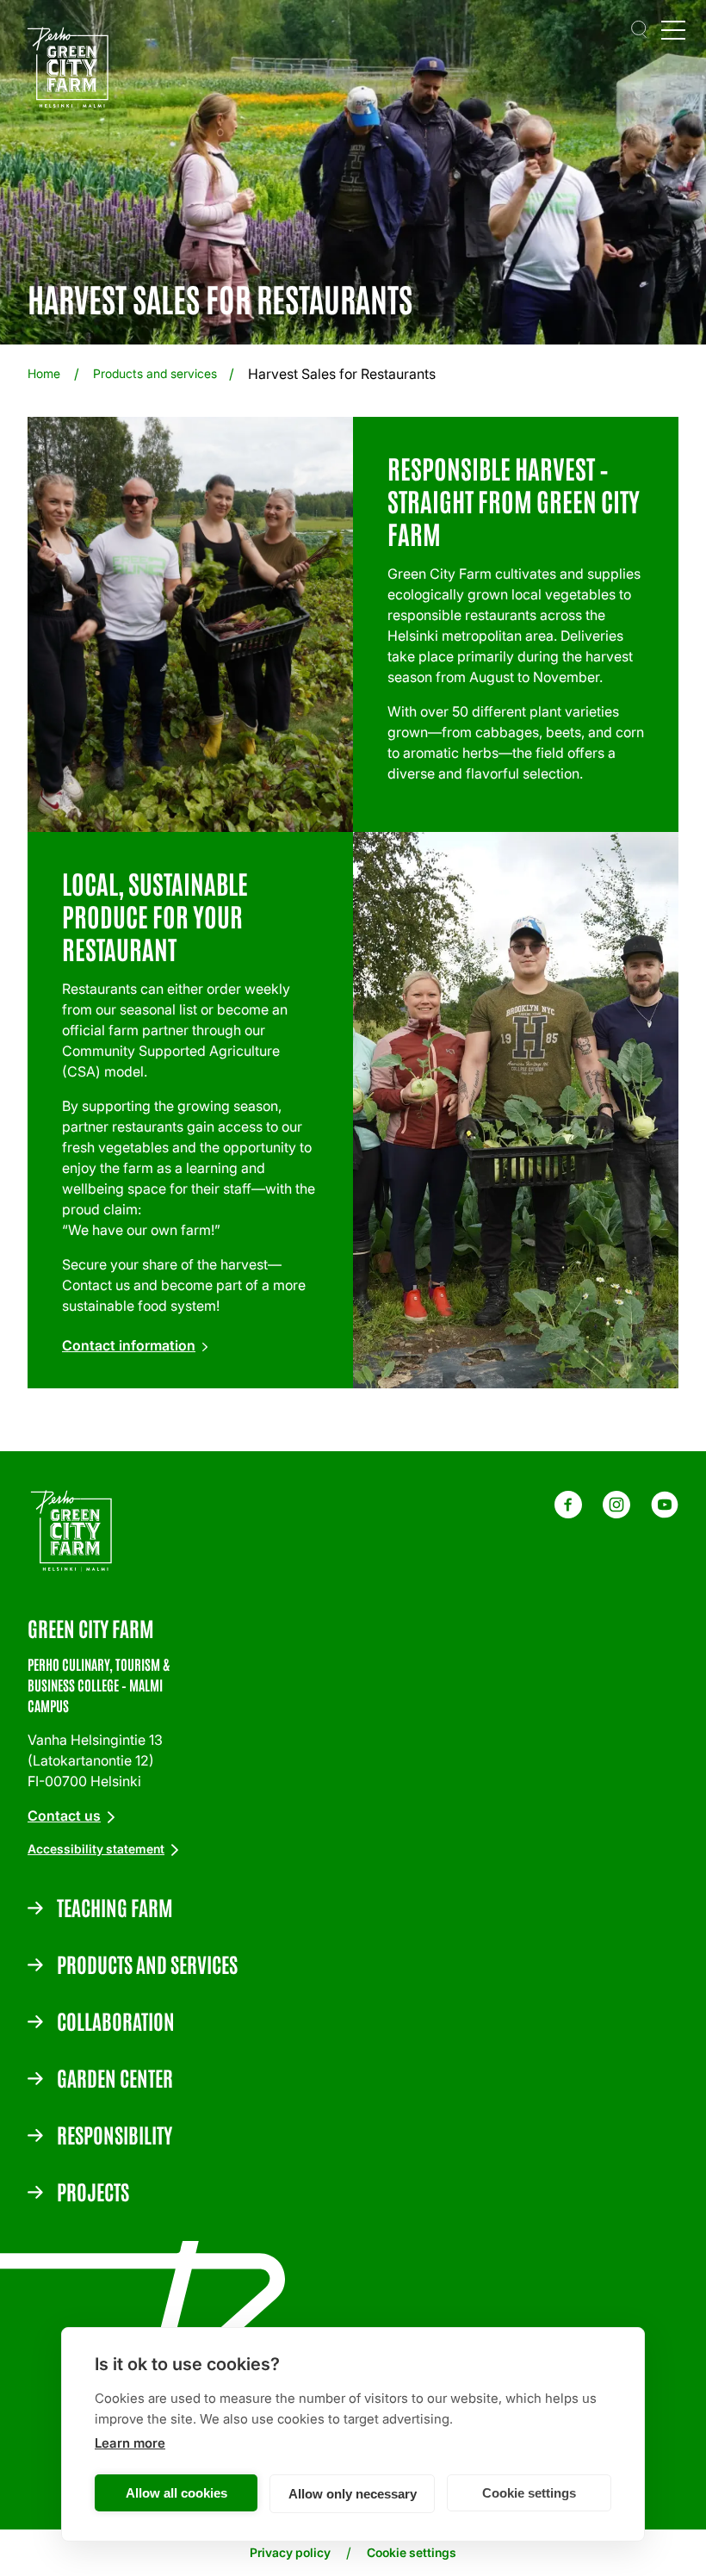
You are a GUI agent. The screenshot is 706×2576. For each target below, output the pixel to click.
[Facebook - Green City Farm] (568, 1513)
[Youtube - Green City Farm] (665, 1513)
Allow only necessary (353, 2494)
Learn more (130, 2443)
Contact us (64, 1816)
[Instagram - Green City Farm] (616, 1513)
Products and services (155, 373)
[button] (639, 29)
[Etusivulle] (72, 70)
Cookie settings (529, 2493)
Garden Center (115, 2077)
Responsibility (115, 2134)
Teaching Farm (115, 1907)
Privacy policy (290, 2552)
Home (44, 373)
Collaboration (116, 2020)
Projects (93, 2191)
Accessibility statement (96, 1849)
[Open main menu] (673, 29)
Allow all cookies (176, 2493)
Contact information (129, 1345)
